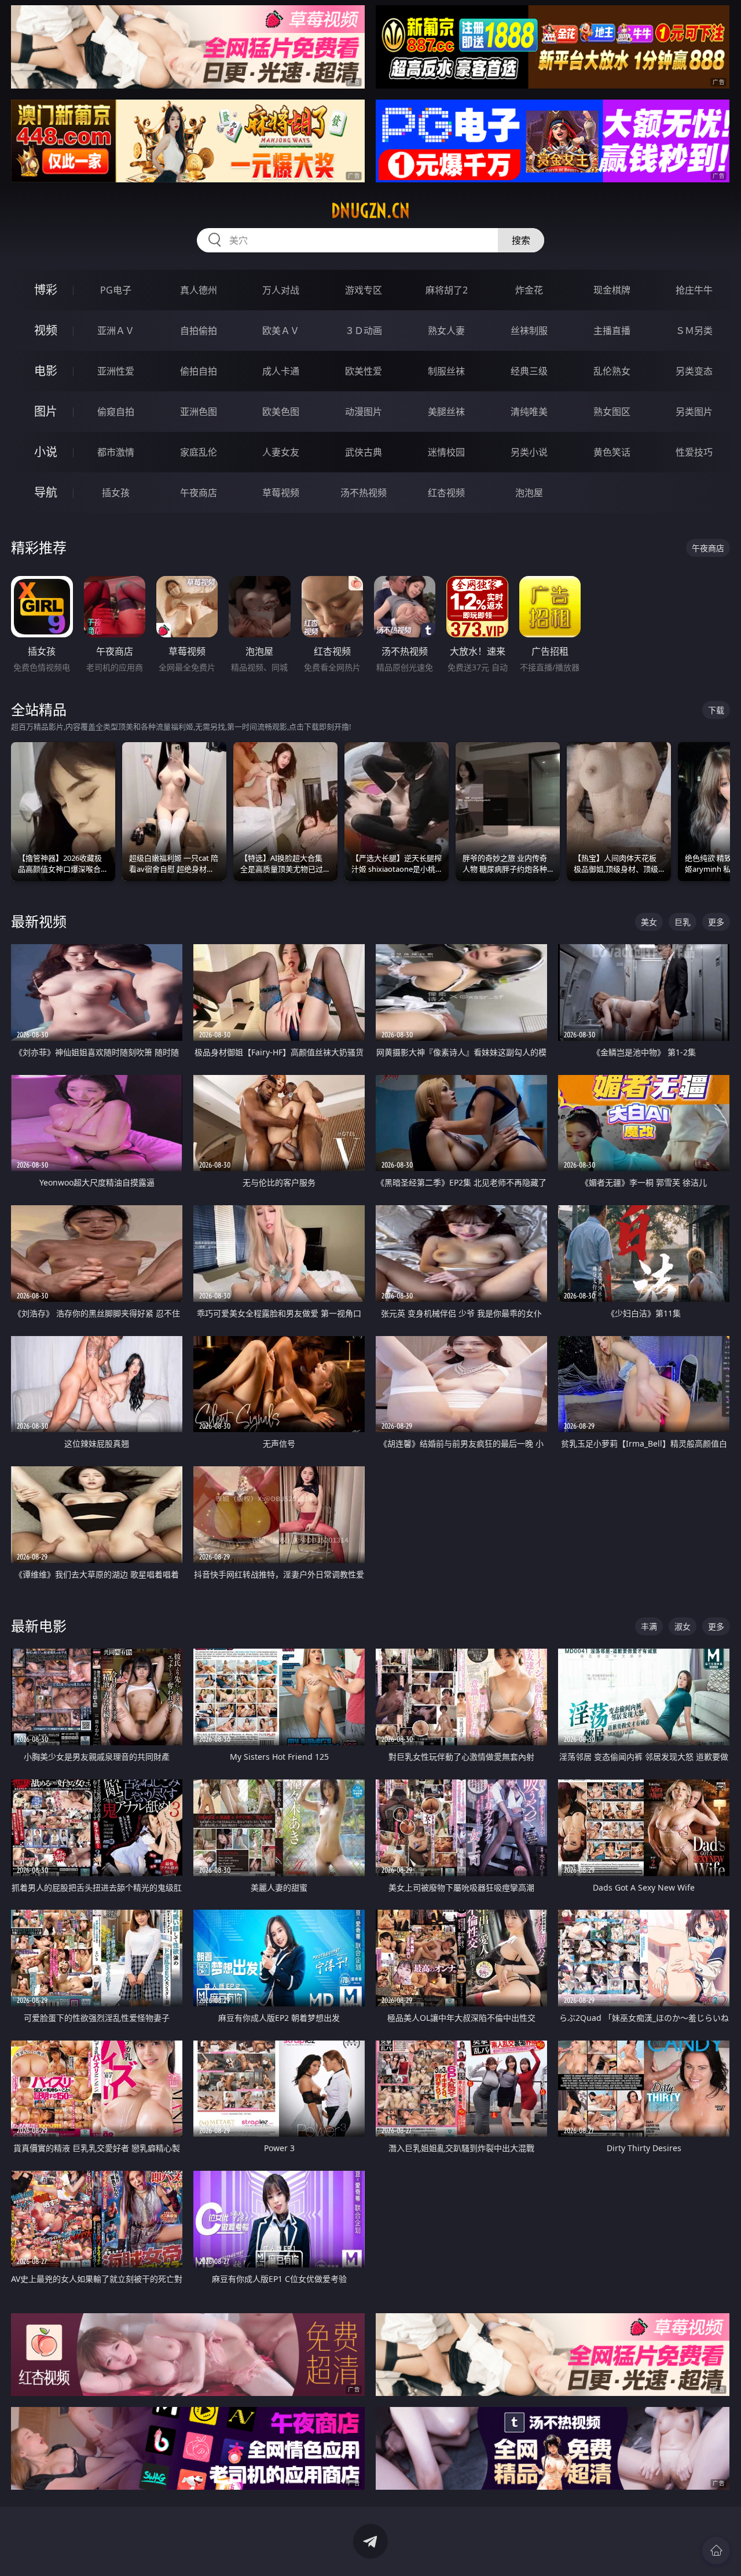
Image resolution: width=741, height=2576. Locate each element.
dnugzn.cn (370, 211)
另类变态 (694, 371)
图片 (46, 411)
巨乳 (683, 922)
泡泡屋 (529, 493)
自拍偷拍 (199, 331)
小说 (46, 452)
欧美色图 (281, 412)
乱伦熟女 (612, 371)
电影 (46, 371)
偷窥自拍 (116, 412)
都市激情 (116, 452)
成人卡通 (281, 371)
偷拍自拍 (199, 371)
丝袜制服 (529, 331)
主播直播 (612, 331)
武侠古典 (364, 452)
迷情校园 (446, 452)
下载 (716, 710)
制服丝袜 (446, 371)
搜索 (521, 240)
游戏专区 (364, 290)
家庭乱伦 (199, 452)
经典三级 (529, 371)
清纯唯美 (529, 412)
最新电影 (39, 1626)
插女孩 (116, 493)
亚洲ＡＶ (116, 331)
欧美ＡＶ (281, 331)
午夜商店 (199, 493)
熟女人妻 (446, 331)
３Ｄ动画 (364, 331)
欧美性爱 (364, 371)
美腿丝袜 (446, 412)
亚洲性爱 (116, 371)
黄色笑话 (612, 452)
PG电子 (116, 290)
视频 (46, 330)
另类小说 (529, 452)
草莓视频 (281, 493)
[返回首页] (716, 2551)
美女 (649, 922)
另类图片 (694, 412)
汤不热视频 (364, 493)
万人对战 (281, 290)
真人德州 (199, 290)
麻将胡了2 (447, 290)
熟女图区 (612, 412)
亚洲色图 (199, 412)
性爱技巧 (694, 452)
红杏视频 (446, 493)
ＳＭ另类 (694, 331)
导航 (46, 492)
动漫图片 (364, 412)
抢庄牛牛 (694, 290)
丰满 (649, 1626)
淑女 (683, 1626)
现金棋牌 (612, 290)
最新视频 (39, 921)
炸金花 (529, 290)
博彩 (46, 290)
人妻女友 (281, 452)
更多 (716, 922)
